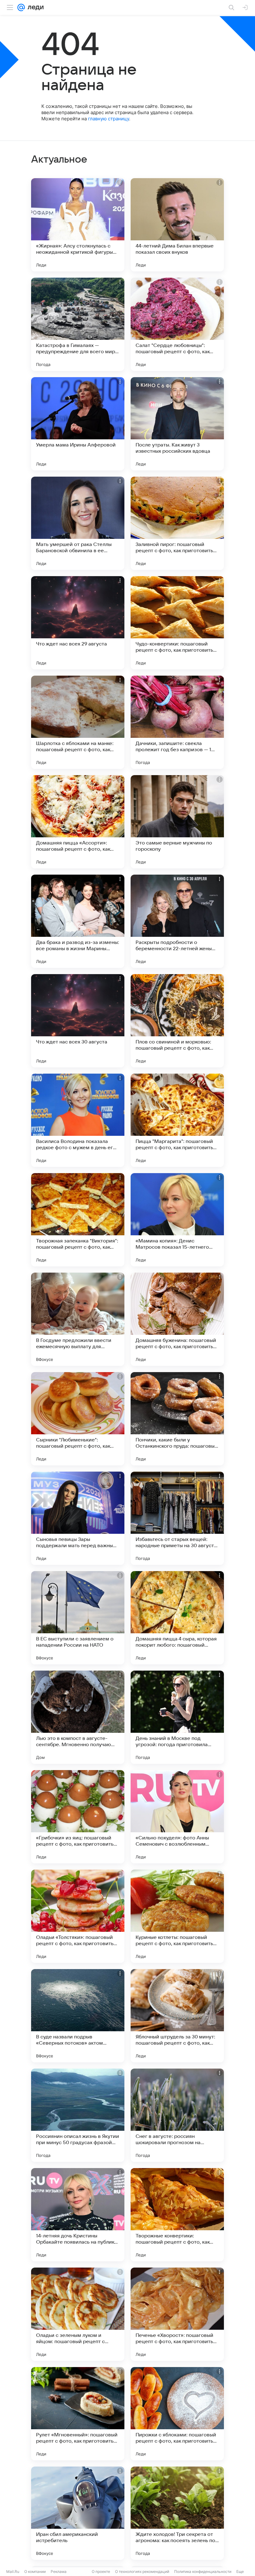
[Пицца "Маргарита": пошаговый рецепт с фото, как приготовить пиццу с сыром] (177, 1120)
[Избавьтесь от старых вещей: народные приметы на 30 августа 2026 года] (177, 1518)
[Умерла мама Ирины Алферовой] (78, 424)
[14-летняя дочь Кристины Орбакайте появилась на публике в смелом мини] (78, 2215)
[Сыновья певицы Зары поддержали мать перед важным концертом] (78, 1518)
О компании (35, 2571)
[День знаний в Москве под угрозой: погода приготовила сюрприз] (177, 1717)
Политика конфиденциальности (203, 2571)
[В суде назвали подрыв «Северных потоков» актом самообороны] (78, 2016)
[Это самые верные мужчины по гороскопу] (177, 822)
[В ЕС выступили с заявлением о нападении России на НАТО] (78, 1618)
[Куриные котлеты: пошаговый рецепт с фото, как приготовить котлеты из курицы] (177, 1916)
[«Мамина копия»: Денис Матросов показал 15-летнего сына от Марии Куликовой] (177, 1220)
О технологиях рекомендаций (142, 2571)
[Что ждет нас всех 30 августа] (78, 1021)
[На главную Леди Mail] (34, 7)
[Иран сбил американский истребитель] (78, 2513)
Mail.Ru (13, 2571)
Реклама (59, 2571)
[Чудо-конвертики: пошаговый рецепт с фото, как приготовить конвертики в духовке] (177, 623)
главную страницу (109, 119)
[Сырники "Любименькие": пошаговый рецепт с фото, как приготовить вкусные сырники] (78, 1419)
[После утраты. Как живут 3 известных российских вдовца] (177, 424)
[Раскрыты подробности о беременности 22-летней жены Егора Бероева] (177, 921)
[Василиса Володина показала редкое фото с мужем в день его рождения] (78, 1120)
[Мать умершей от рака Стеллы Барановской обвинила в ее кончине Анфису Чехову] (78, 523)
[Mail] (21, 7)
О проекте (101, 2571)
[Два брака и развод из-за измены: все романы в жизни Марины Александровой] (78, 921)
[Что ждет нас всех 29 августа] (78, 623)
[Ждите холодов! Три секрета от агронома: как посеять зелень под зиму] (177, 2513)
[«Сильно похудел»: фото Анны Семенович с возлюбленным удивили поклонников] (177, 1817)
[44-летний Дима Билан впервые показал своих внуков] (177, 225)
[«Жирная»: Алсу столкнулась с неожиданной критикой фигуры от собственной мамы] (78, 225)
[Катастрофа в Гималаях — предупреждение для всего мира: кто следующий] (78, 324)
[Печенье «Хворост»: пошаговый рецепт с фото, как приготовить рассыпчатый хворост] (177, 2314)
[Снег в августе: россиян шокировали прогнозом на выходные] (177, 2115)
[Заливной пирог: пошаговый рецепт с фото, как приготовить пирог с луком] (177, 523)
